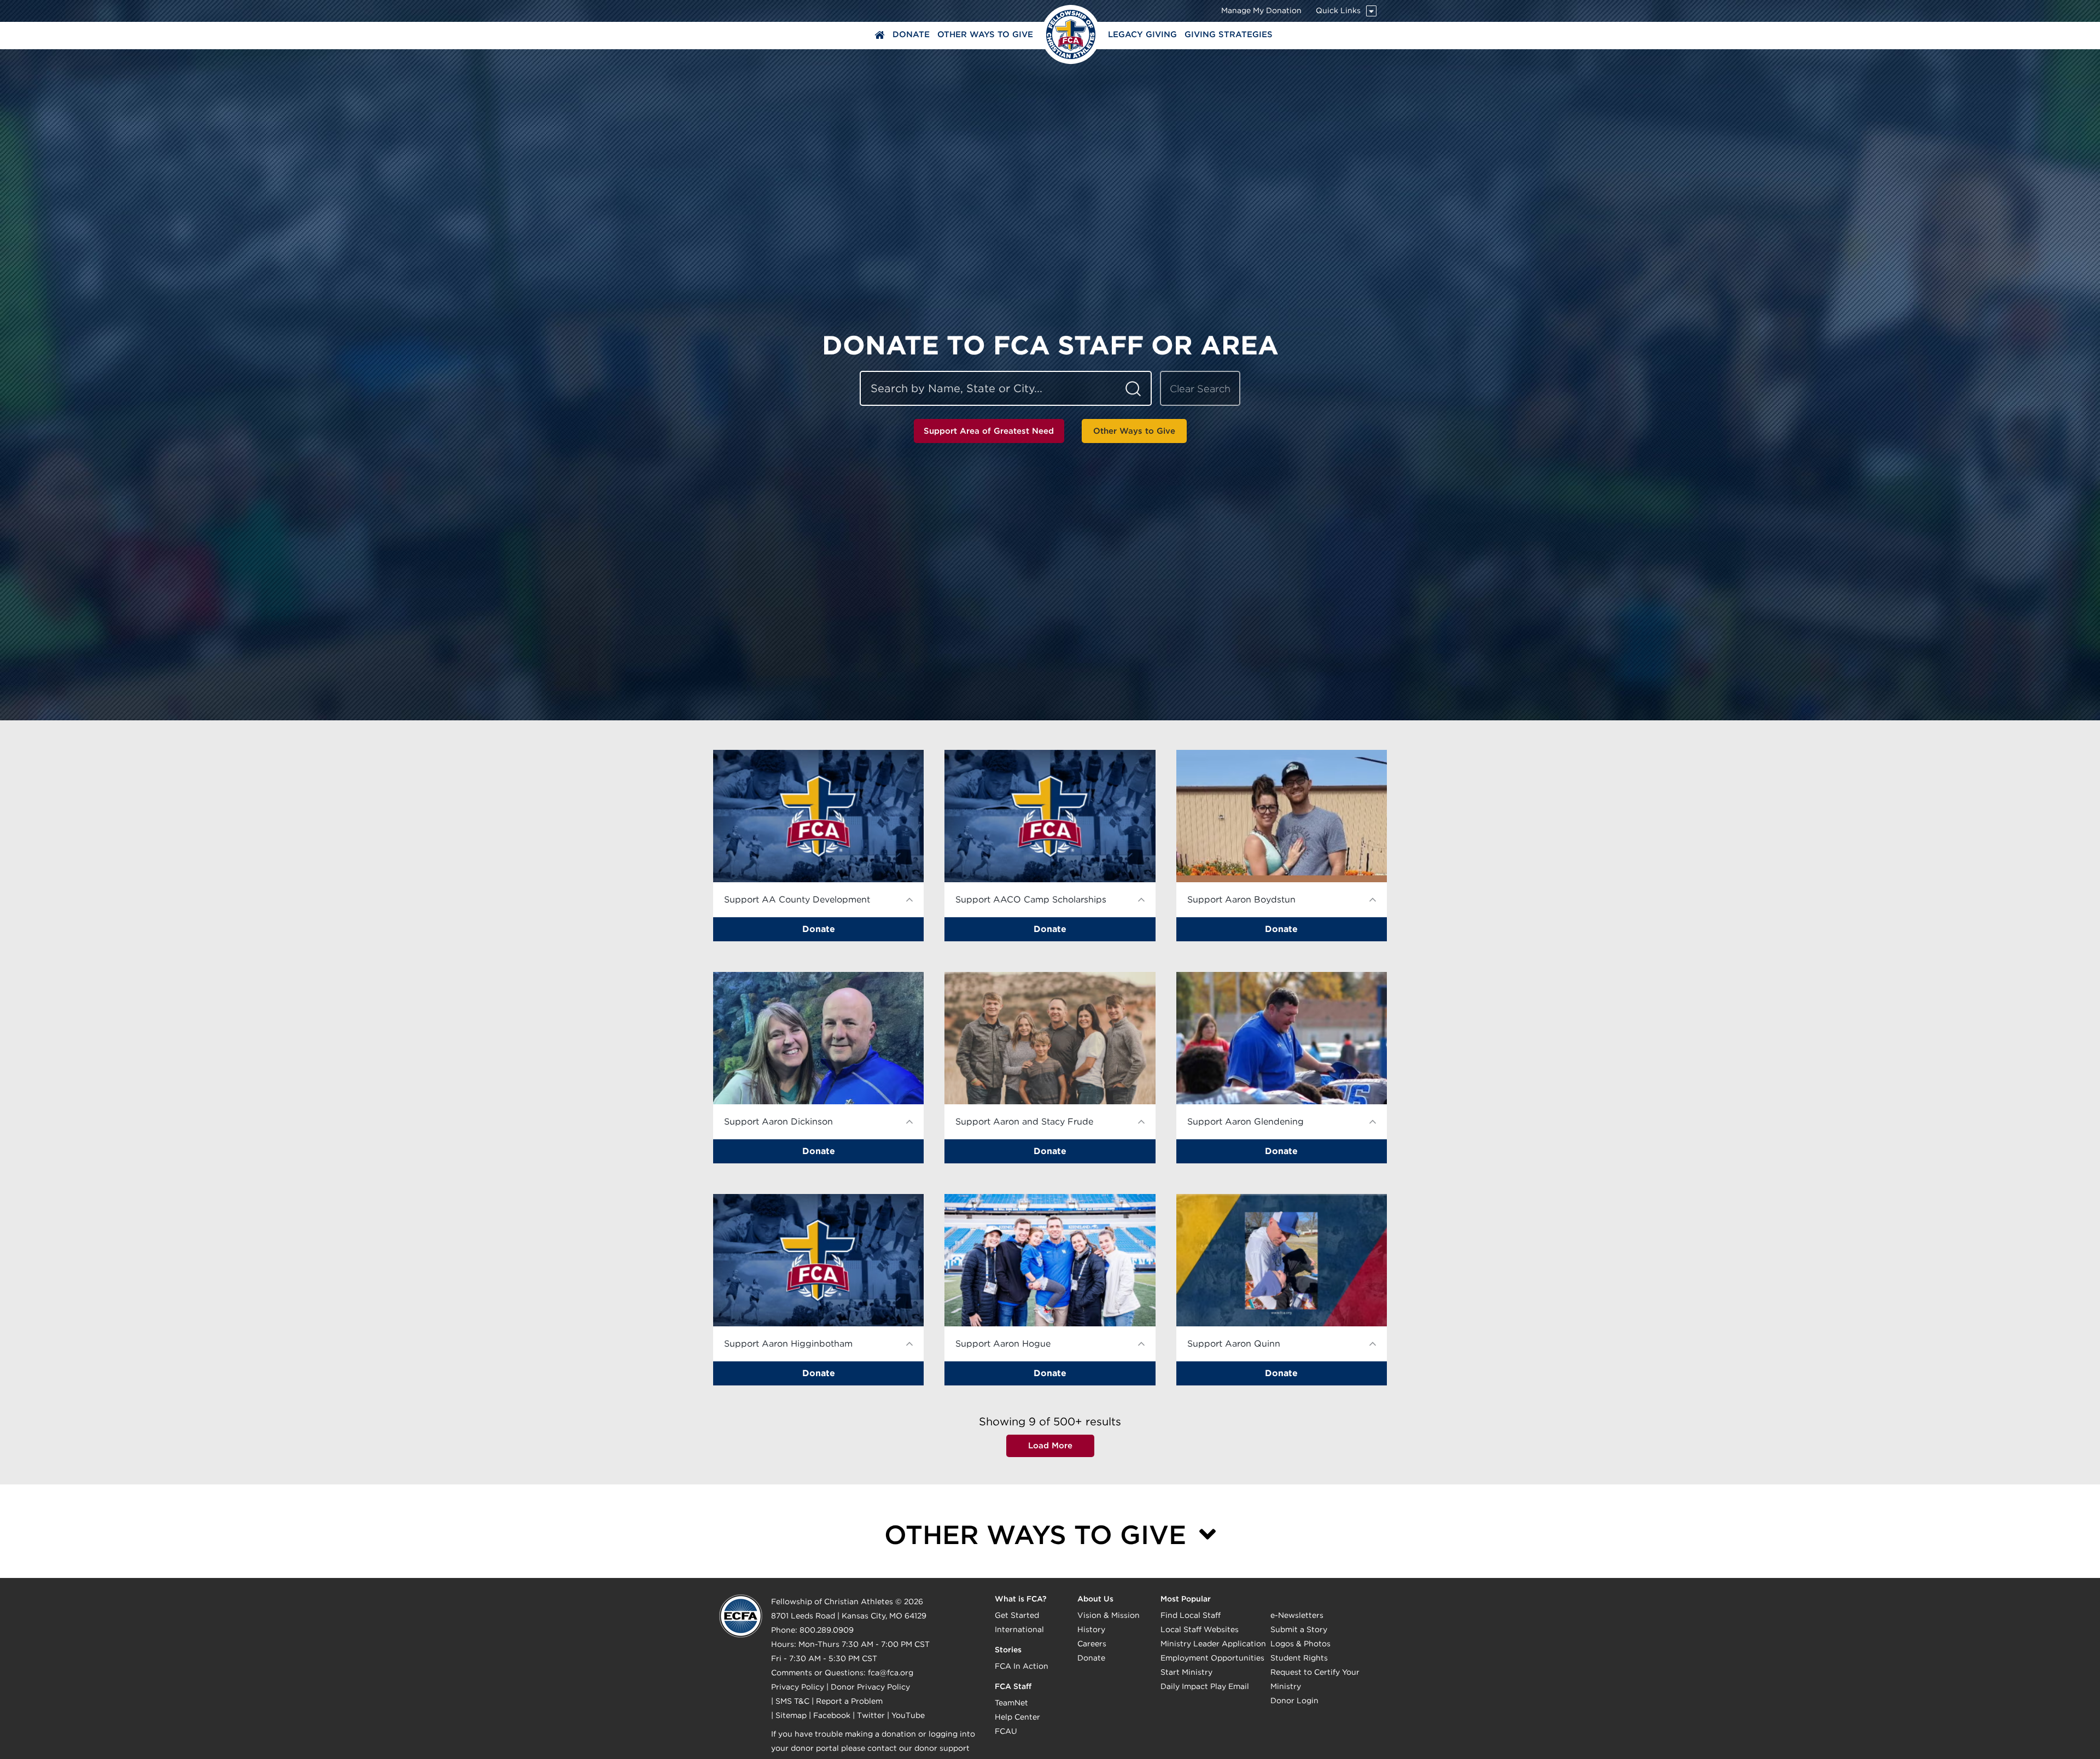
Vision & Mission (1109, 1615)
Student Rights (1299, 1658)
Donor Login (1294, 1700)
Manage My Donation (1261, 10)
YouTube (908, 1715)
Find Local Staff (1191, 1615)
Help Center (1017, 1717)
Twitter (871, 1715)
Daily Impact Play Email (1205, 1686)
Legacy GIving (1142, 34)
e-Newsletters (1297, 1615)
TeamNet (1011, 1703)
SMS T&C (792, 1701)
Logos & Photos (1300, 1644)
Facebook (832, 1715)
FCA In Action (1022, 1666)
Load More (1050, 1446)
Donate (911, 34)
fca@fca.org (891, 1673)
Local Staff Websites (1200, 1629)
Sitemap (791, 1715)
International (1019, 1629)
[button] (818, 846)
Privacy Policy (798, 1687)
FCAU (1006, 1731)
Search (1133, 388)
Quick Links (1338, 10)
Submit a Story (1299, 1629)
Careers (1092, 1644)
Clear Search (1200, 389)
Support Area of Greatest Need (989, 431)
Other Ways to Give (985, 34)
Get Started (1017, 1615)
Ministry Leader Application (1213, 1644)
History (1091, 1629)
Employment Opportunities (1212, 1658)
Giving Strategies (1229, 34)
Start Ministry (1186, 1672)
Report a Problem (849, 1701)
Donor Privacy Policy (870, 1687)
